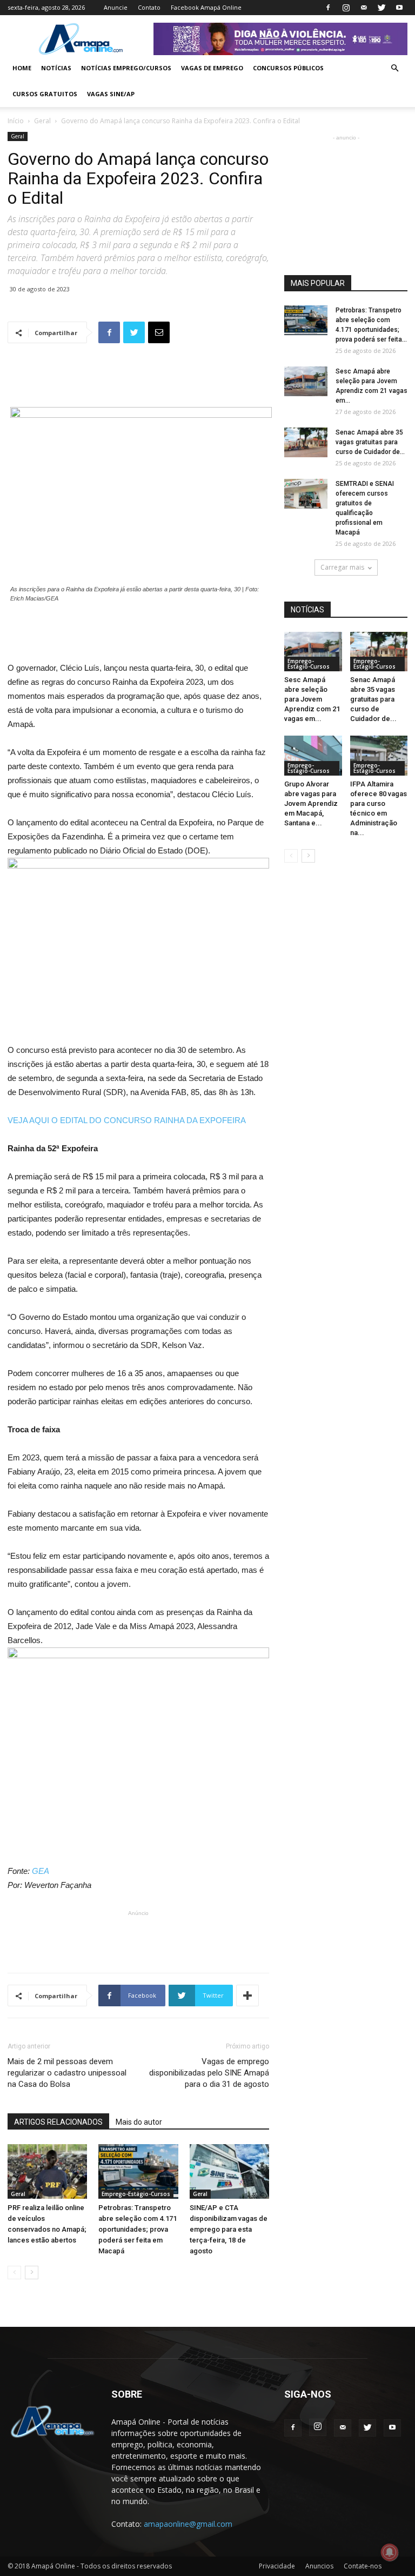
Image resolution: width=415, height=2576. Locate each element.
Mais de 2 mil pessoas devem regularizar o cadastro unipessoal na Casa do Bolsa (67, 2073)
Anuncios (319, 2566)
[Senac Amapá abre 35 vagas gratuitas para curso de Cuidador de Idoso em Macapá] (306, 442)
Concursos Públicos (288, 68)
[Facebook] (328, 8)
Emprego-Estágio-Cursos (136, 2194)
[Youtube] (399, 8)
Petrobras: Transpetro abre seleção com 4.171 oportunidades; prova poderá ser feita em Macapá (138, 2229)
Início (16, 121)
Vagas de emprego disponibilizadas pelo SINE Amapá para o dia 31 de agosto (209, 2073)
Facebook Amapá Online (206, 7)
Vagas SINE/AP (111, 94)
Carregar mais (342, 567)
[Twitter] (381, 8)
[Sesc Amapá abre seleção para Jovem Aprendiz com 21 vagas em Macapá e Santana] (306, 381)
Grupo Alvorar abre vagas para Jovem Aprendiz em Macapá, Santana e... (311, 803)
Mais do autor (139, 2122)
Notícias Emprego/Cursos (126, 68)
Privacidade (277, 2566)
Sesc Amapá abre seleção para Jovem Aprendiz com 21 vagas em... (312, 699)
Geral (42, 121)
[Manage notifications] (390, 2552)
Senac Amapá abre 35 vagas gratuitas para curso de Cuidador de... (370, 442)
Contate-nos (363, 2566)
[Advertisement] (138, 379)
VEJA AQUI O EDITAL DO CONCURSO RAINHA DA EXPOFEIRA (127, 1120)
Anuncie (116, 7)
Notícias (56, 68)
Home (22, 68)
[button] (394, 68)
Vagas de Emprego (212, 68)
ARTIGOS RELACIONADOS (58, 2122)
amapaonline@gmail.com (188, 2524)
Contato (149, 7)
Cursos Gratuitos (45, 94)
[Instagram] (346, 8)
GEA (41, 1871)
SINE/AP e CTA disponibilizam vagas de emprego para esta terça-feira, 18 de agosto (229, 2229)
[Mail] (364, 8)
